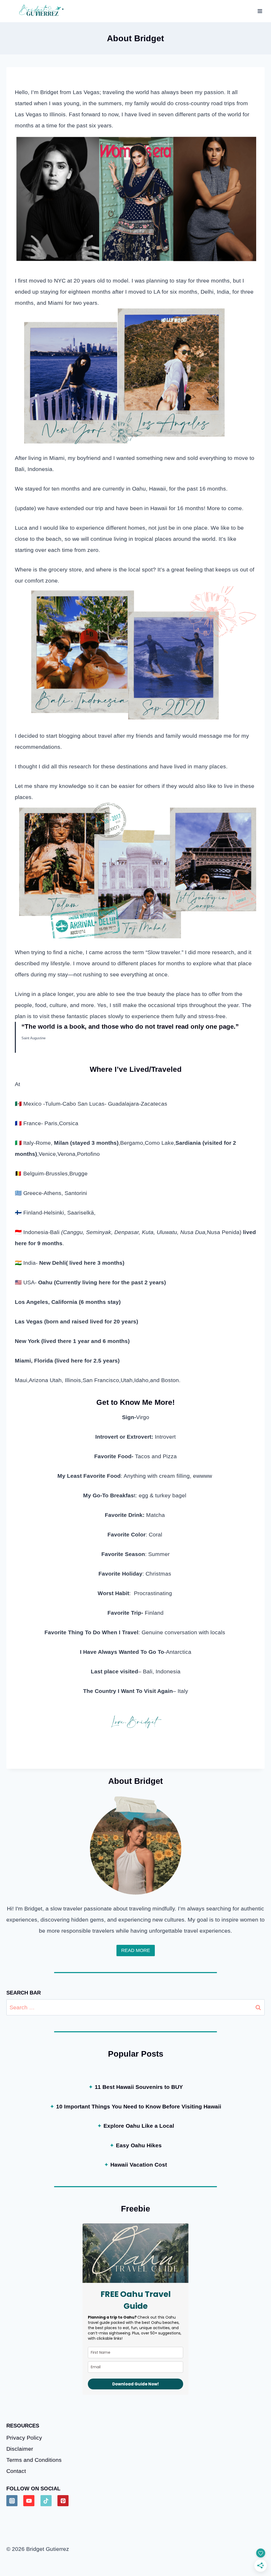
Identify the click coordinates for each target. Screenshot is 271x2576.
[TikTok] (46, 2501)
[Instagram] (12, 2501)
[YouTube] (29, 2501)
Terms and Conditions (34, 2460)
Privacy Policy (24, 2438)
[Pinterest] (63, 2501)
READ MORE (136, 1950)
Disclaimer (20, 2449)
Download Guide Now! (135, 2384)
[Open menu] (260, 11)
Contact (16, 2471)
